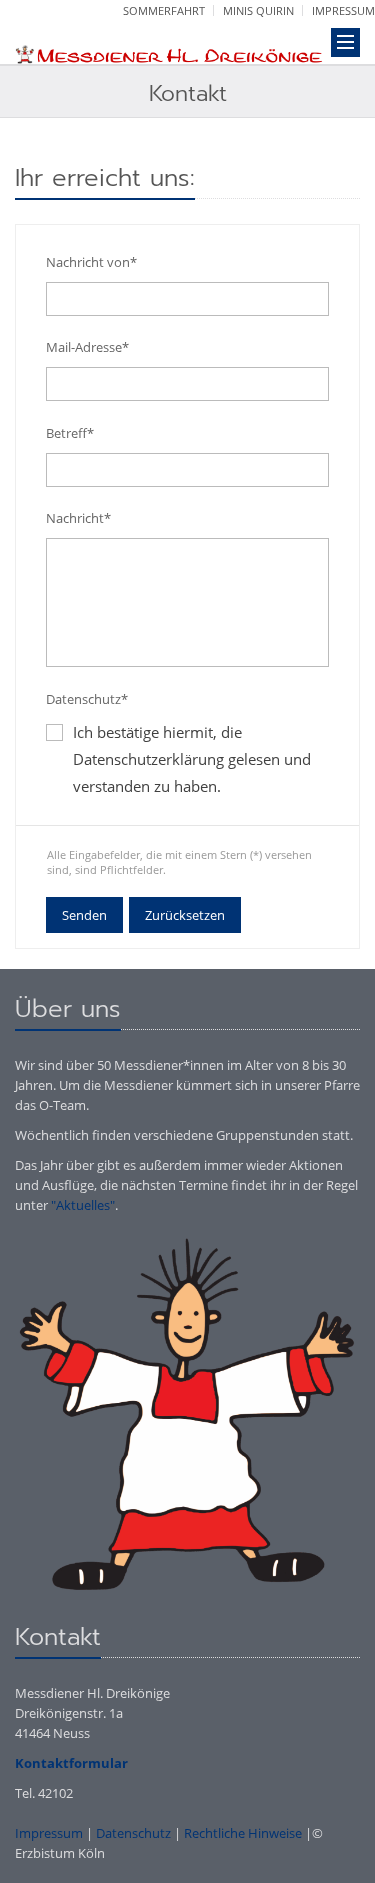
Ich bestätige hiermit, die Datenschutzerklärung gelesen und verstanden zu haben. (192, 759)
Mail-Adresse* (87, 347)
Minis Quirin (258, 10)
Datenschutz (133, 1833)
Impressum (343, 10)
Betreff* (70, 433)
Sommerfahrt (164, 10)
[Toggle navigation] (345, 42)
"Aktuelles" (83, 1205)
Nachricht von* (91, 262)
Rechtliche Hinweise (243, 1833)
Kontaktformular (71, 1763)
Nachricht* (78, 518)
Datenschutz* (87, 699)
